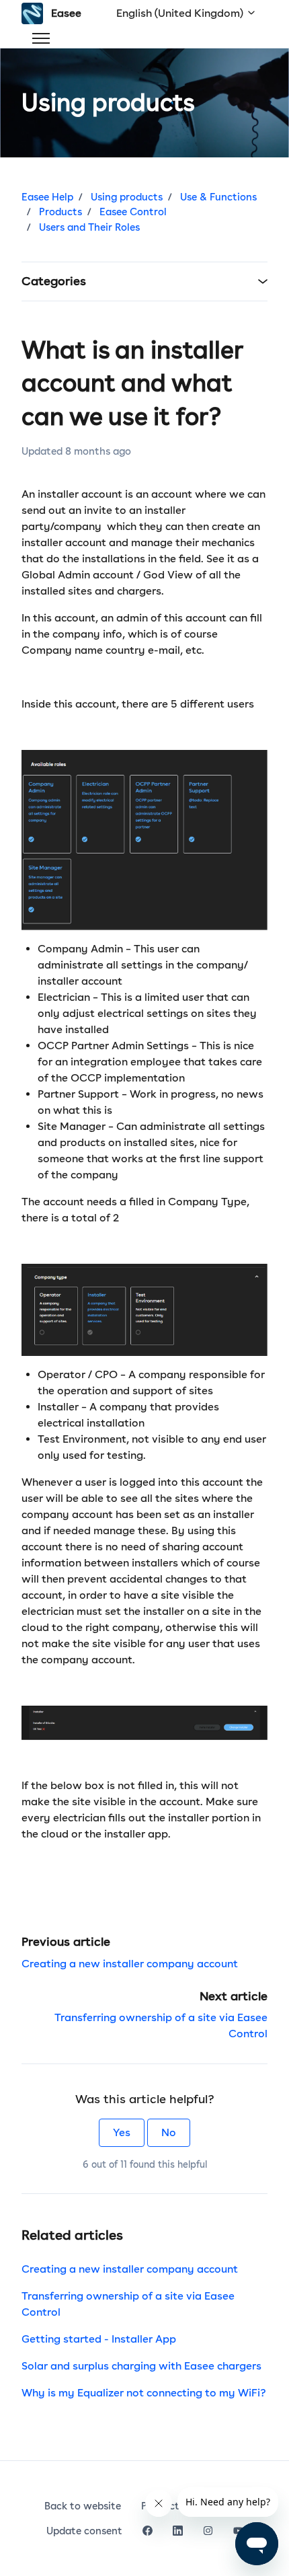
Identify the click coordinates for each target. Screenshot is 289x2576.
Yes (122, 2132)
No (169, 2132)
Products (60, 212)
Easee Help (47, 197)
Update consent (84, 2531)
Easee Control (133, 212)
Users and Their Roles (89, 227)
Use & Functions (218, 197)
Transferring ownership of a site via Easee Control (128, 2304)
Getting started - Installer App (99, 2339)
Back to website (83, 2506)
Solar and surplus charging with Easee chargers (141, 2366)
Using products (127, 197)
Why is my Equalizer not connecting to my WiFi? (144, 2393)
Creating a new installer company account (130, 1964)
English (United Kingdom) (181, 13)
